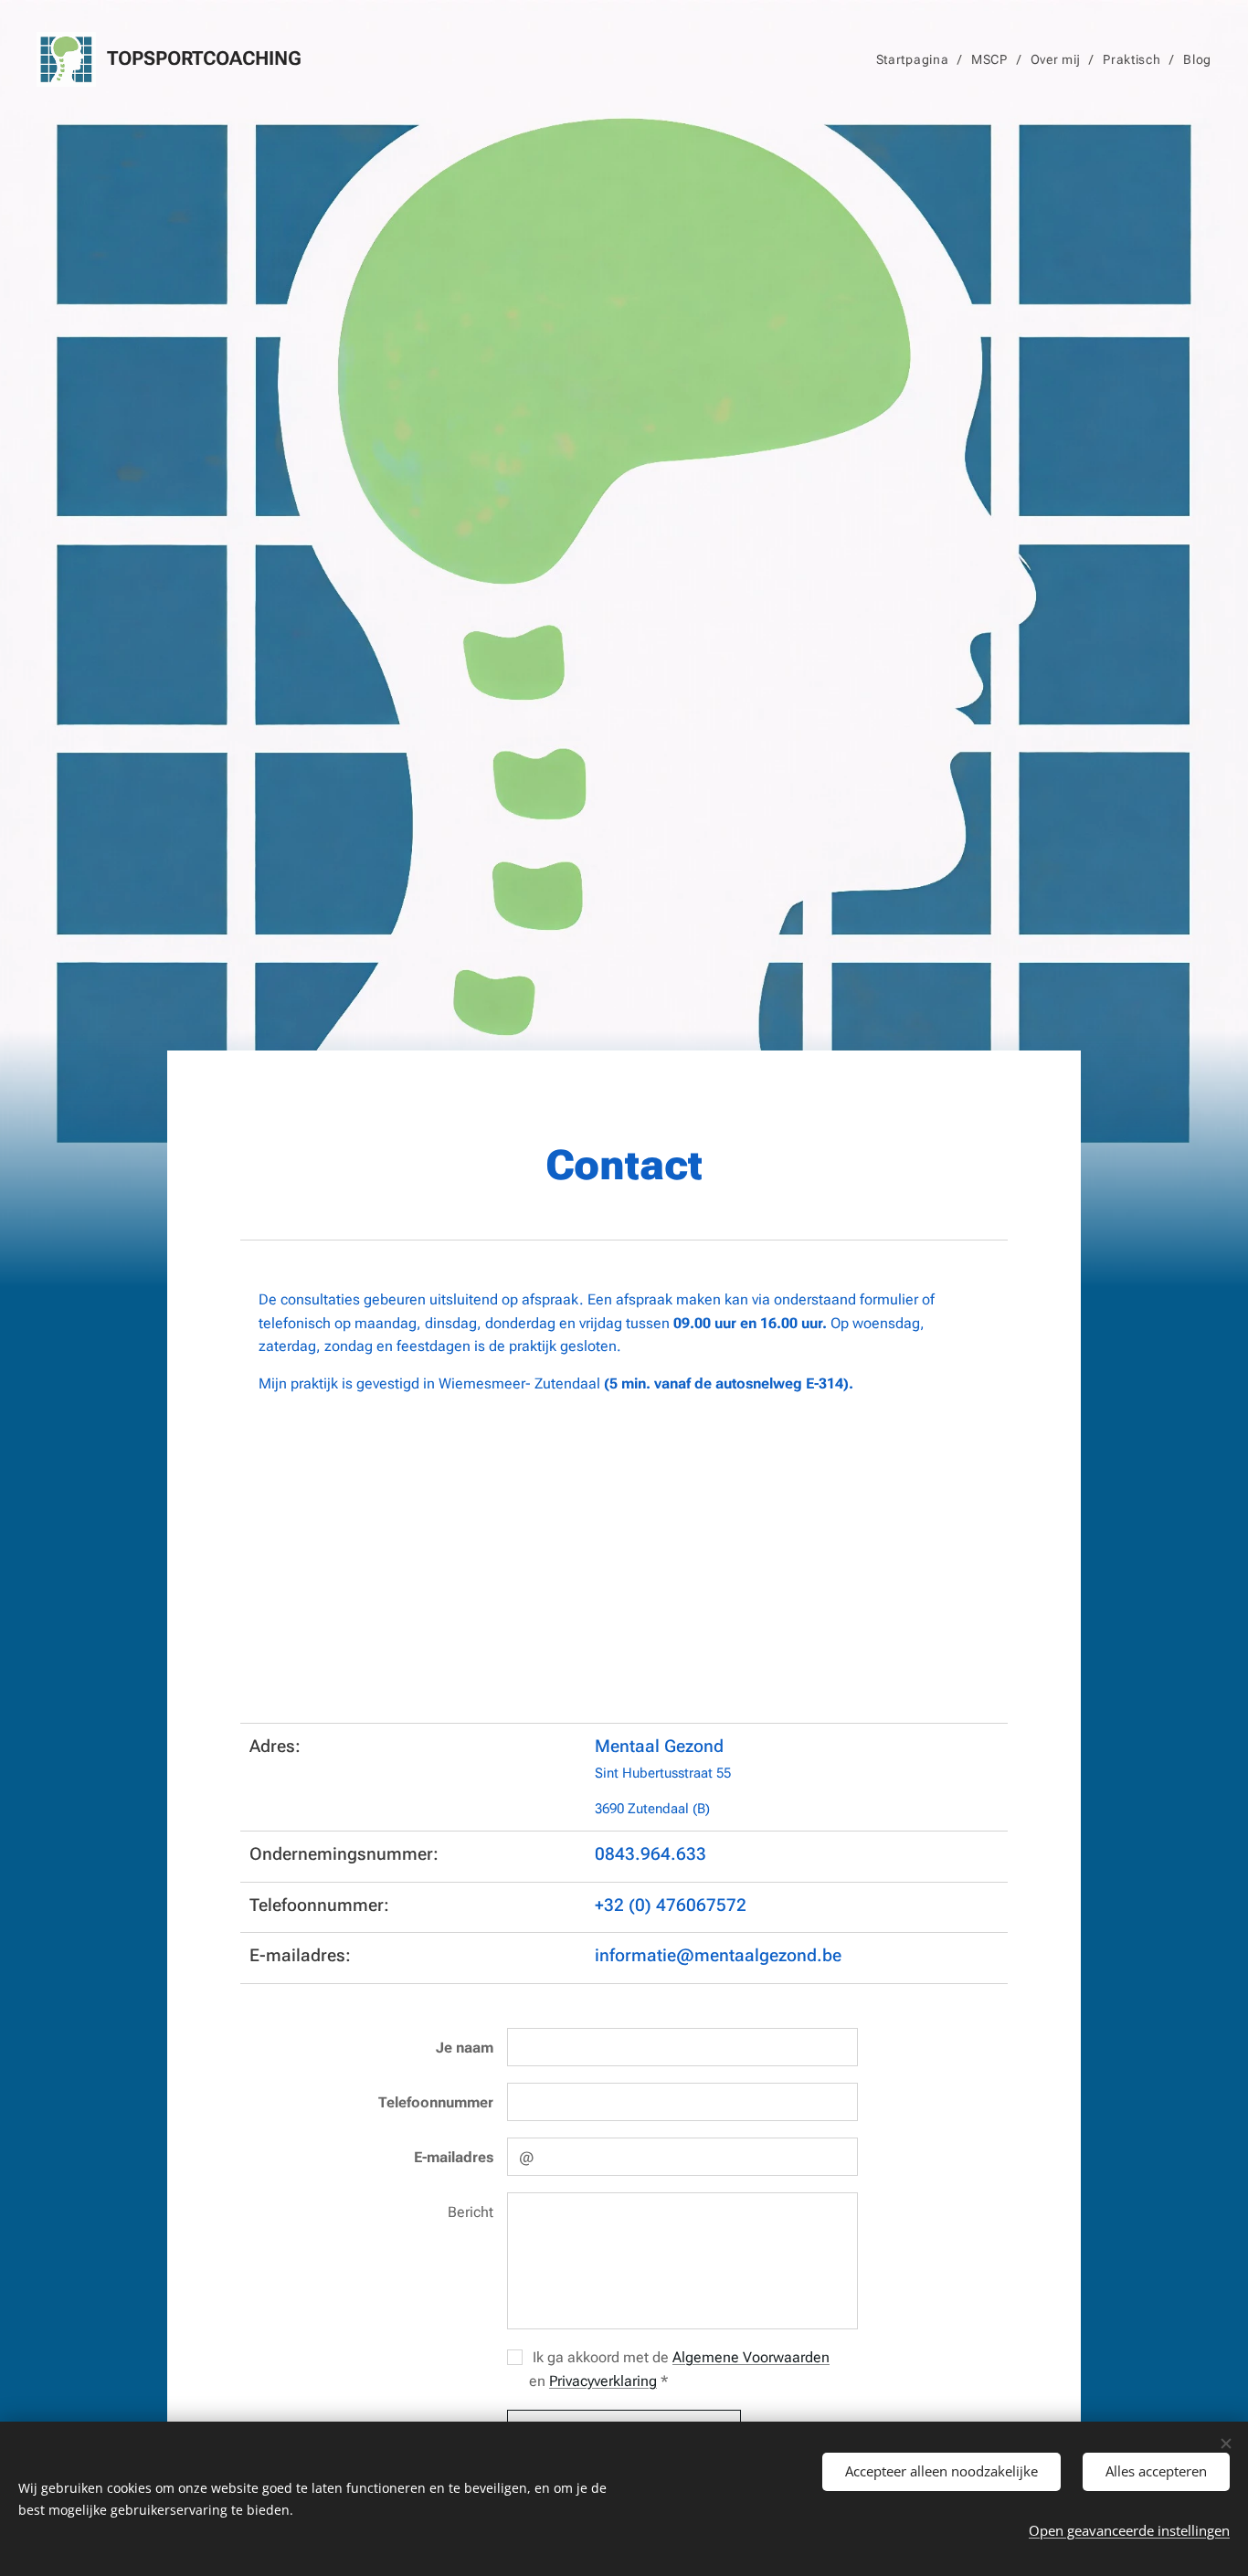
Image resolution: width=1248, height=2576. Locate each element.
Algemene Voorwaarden (751, 2357)
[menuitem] (917, 59)
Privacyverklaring (603, 2381)
